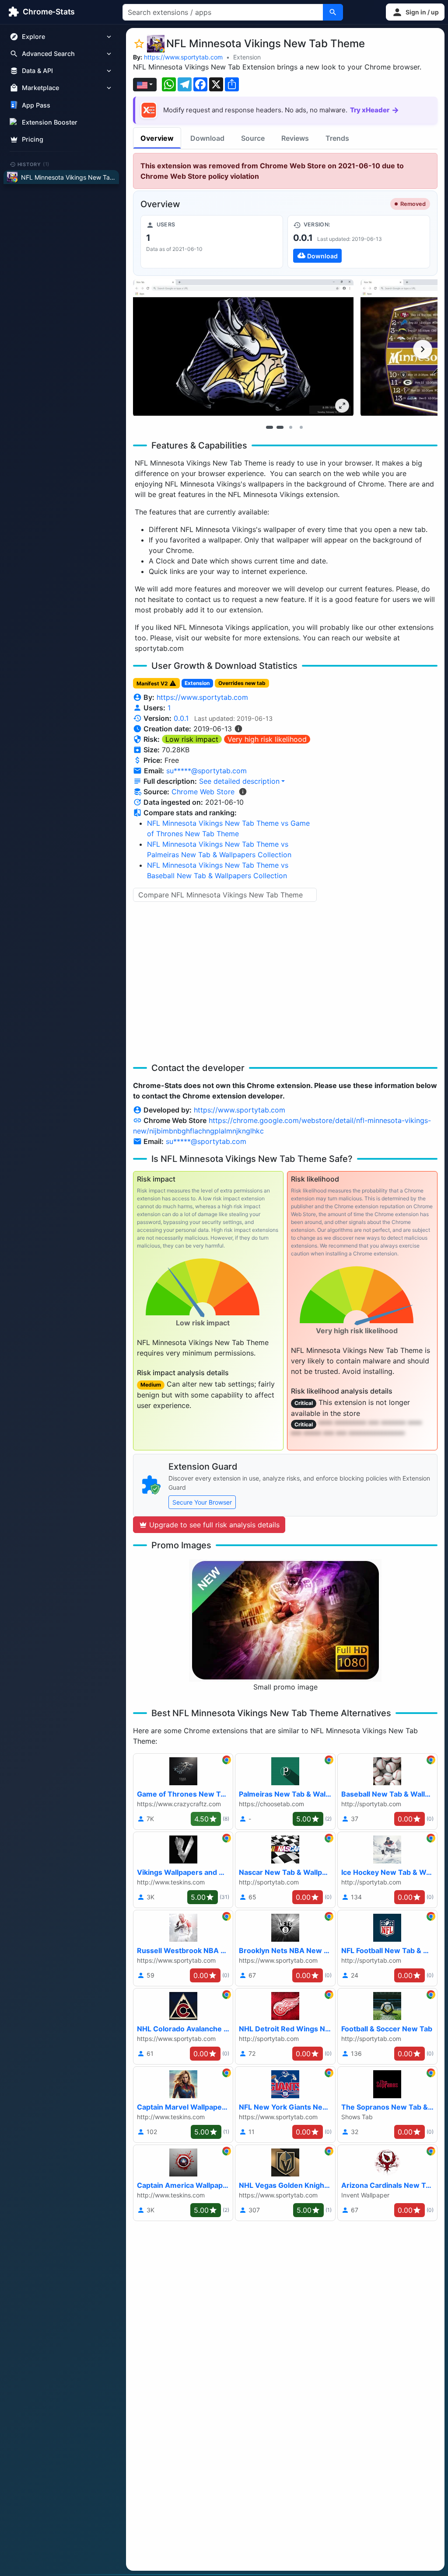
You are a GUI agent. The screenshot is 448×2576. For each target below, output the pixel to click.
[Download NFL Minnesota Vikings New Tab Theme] (359, 242)
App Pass (36, 105)
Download (207, 138)
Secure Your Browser (202, 1502)
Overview (157, 138)
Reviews (295, 138)
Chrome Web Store (203, 792)
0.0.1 (181, 718)
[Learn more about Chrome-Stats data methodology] (243, 792)
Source (253, 138)
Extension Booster (50, 122)
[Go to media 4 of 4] (301, 427)
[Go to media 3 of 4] (290, 427)
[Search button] (333, 12)
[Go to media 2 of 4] (280, 427)
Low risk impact (192, 739)
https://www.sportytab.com (183, 57)
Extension (247, 57)
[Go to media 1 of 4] (269, 427)
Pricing (33, 139)
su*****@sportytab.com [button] (206, 771)
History (34, 164)
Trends (337, 138)
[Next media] (423, 349)
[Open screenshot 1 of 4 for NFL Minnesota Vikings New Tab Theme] (243, 348)
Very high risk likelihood (267, 739)
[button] (415, 12)
